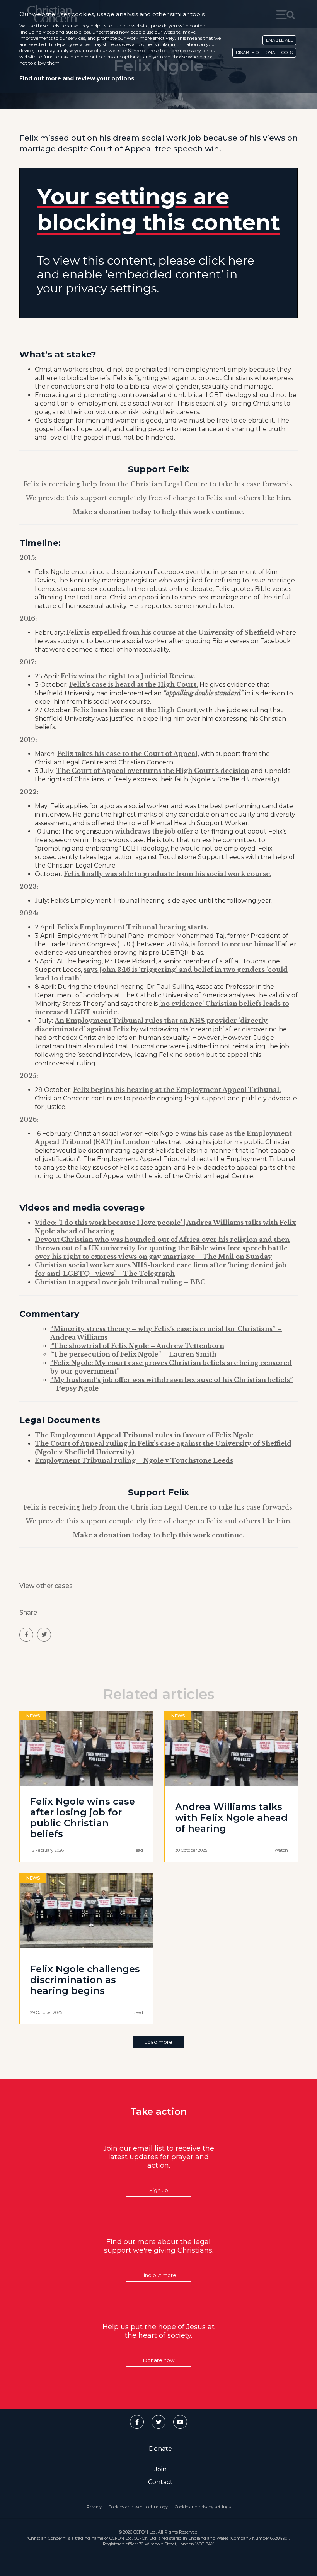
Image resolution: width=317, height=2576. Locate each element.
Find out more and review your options (77, 78)
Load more (158, 2042)
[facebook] (26, 1635)
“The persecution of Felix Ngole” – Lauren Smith (133, 1354)
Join (160, 2469)
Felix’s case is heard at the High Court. (134, 684)
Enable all (279, 40)
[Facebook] (137, 2422)
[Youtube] (180, 2422)
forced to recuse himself (238, 944)
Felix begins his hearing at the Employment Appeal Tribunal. (177, 1090)
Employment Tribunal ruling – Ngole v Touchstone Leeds (134, 1460)
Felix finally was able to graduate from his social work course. (168, 874)
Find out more (158, 2275)
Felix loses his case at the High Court (135, 710)
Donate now (159, 2360)
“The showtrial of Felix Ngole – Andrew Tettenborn (137, 1346)
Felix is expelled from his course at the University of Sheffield (170, 632)
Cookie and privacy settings (203, 2507)
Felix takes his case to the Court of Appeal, (128, 754)
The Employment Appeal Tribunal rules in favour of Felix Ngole (144, 1435)
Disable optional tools (264, 53)
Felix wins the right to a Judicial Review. (128, 676)
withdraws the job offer (154, 831)
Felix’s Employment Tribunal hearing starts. (133, 927)
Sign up (159, 2190)
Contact (160, 2482)
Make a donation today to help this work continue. (158, 512)
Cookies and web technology (138, 2507)
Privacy (94, 2507)
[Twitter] (158, 2422)
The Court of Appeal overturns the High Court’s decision (153, 771)
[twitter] (44, 1635)
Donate (160, 2449)
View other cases (46, 1586)
